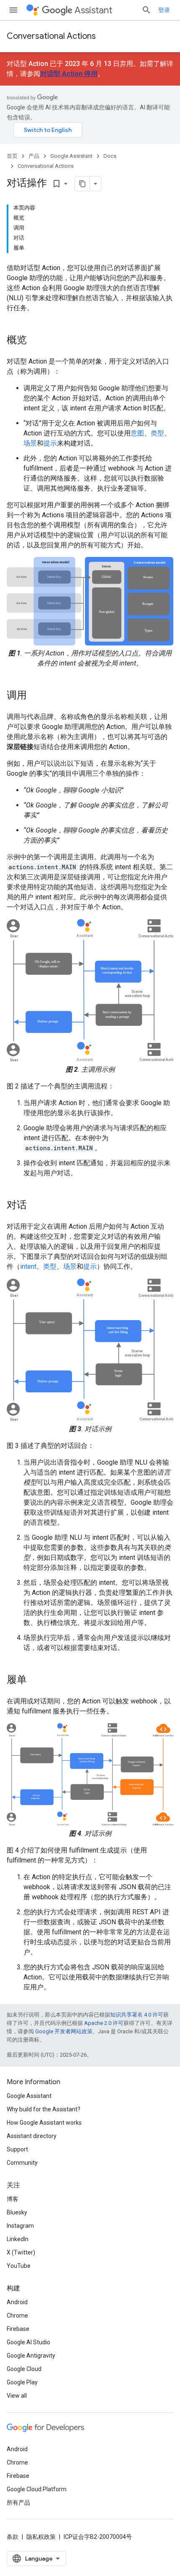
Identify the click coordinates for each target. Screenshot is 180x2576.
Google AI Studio (28, 2342)
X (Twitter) (21, 2252)
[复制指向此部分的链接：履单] (35, 1680)
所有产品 (18, 2503)
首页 (12, 156)
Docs (110, 156)
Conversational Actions (51, 36)
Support (17, 2149)
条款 (13, 2537)
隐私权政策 (41, 2537)
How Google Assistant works (44, 2123)
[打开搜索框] (147, 10)
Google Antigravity (31, 2356)
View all (17, 2396)
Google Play (22, 2382)
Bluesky (17, 2212)
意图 (137, 433)
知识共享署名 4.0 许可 (137, 2015)
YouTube (19, 2266)
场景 (30, 443)
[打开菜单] (13, 10)
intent (28, 1266)
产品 (34, 156)
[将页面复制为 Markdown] (82, 184)
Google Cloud (24, 2369)
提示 (50, 443)
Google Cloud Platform (37, 2489)
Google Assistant (71, 156)
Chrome (17, 2315)
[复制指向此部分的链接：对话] (35, 1206)
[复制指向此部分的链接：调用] (35, 696)
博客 (13, 2199)
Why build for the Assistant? (44, 2109)
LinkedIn (18, 2239)
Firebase (18, 2329)
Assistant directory (32, 2136)
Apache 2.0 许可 (104, 2023)
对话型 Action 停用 (69, 74)
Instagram (20, 2226)
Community (22, 2163)
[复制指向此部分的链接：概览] (35, 341)
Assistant (93, 10)
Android (17, 2302)
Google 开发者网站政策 (64, 2031)
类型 (157, 433)
